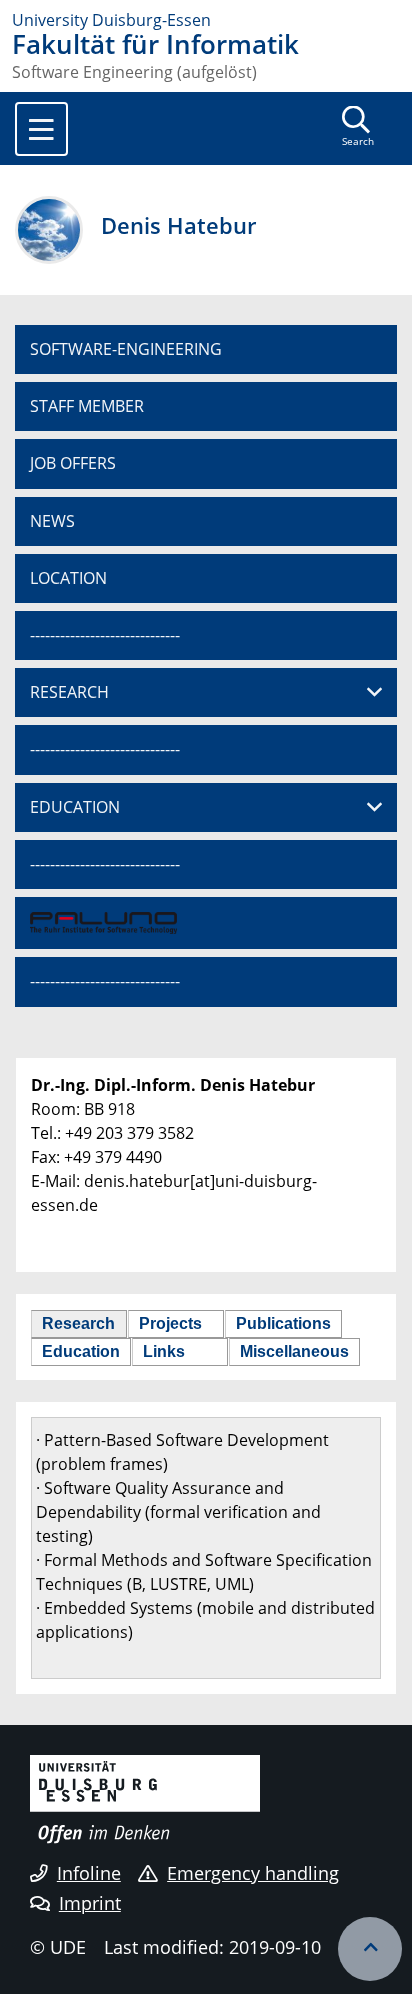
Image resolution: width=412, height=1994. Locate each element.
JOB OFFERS (73, 463)
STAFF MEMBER (87, 406)
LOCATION (68, 578)
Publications (283, 1323)
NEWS (52, 521)
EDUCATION (75, 807)
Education (81, 1351)
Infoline (89, 1873)
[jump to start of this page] (370, 1949)
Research (78, 1323)
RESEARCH (69, 692)
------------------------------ (105, 635)
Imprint (90, 1903)
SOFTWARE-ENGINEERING (126, 349)
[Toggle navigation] (41, 129)
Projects (170, 1323)
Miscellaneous (294, 1351)
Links (164, 1351)
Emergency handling (253, 1873)
